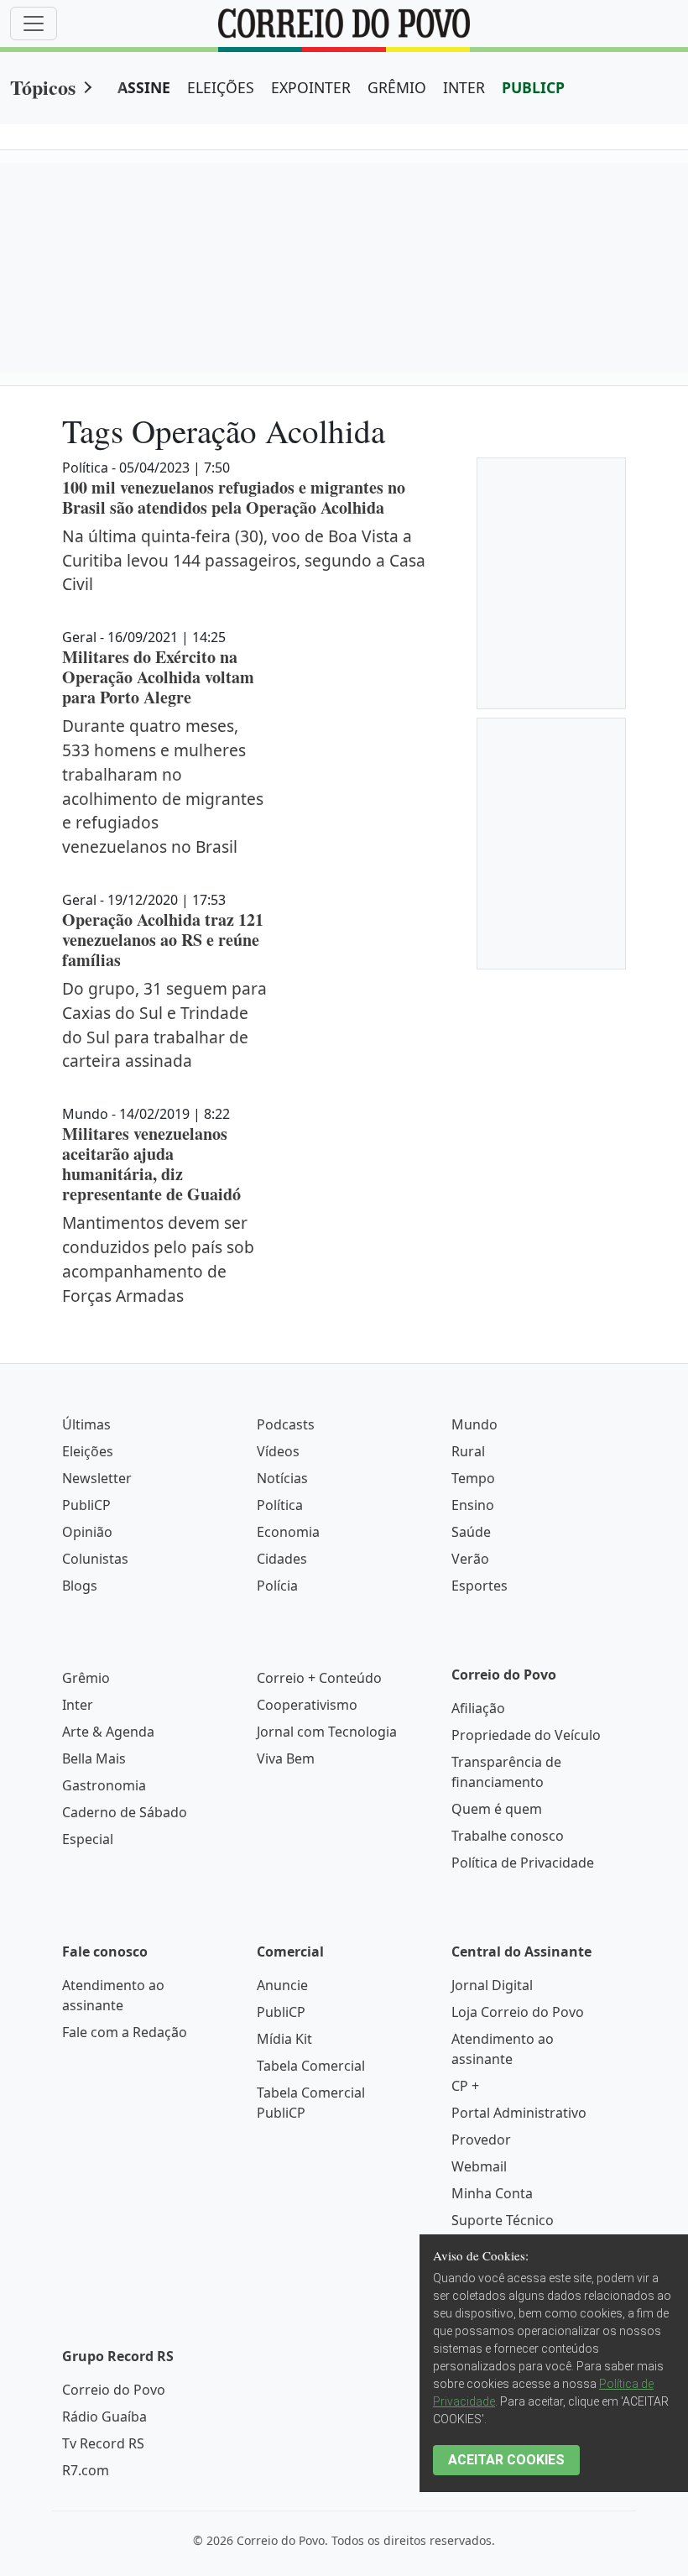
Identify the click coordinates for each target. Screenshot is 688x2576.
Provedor (481, 2140)
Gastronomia (104, 1785)
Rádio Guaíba (104, 2417)
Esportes (480, 1586)
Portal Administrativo (519, 2113)
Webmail (479, 2166)
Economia (288, 1532)
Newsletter (97, 1478)
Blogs (80, 1586)
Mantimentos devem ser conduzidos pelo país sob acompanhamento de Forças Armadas (158, 1259)
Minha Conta (492, 2193)
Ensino (473, 1505)
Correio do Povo (114, 2390)
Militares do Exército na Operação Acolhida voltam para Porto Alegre (158, 677)
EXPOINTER (311, 87)
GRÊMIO (397, 87)
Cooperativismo (307, 1705)
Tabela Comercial (311, 2066)
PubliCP (86, 1505)
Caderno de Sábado (125, 1812)
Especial (88, 1839)
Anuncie (282, 1985)
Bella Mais (94, 1758)
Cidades (282, 1559)
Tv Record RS (103, 2443)
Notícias (282, 1478)
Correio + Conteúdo (319, 1678)
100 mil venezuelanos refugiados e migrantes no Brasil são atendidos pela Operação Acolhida (234, 497)
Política (280, 1505)
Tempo (473, 1478)
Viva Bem (286, 1758)
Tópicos (43, 87)
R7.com (86, 2470)
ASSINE (144, 87)
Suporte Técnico (503, 2220)
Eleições (88, 1451)
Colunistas (95, 1559)
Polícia (277, 1586)
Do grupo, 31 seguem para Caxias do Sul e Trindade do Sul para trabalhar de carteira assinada (164, 1024)
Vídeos (278, 1451)
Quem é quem (497, 1809)
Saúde (471, 1532)
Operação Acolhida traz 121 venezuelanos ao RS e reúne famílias (163, 940)
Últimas (86, 1424)
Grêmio (86, 1678)
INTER (464, 87)
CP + (465, 2086)
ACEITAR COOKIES (506, 2460)
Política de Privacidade (523, 1863)
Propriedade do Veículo (526, 1735)
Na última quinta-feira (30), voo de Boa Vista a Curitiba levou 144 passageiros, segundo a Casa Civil (244, 560)
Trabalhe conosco (508, 1836)
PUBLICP (533, 87)
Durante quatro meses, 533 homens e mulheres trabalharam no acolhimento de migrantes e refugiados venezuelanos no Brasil (163, 786)
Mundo (474, 1424)
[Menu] (34, 24)
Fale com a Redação (125, 2032)
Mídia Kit (284, 2039)
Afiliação (478, 1708)
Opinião (87, 1532)
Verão (470, 1559)
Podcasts (286, 1424)
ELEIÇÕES (221, 87)
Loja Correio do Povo (518, 2012)
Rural (468, 1451)
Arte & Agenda (108, 1732)
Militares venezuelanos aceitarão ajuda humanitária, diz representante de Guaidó (151, 1164)
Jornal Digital (492, 1985)
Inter (78, 1705)
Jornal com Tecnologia (327, 1732)
